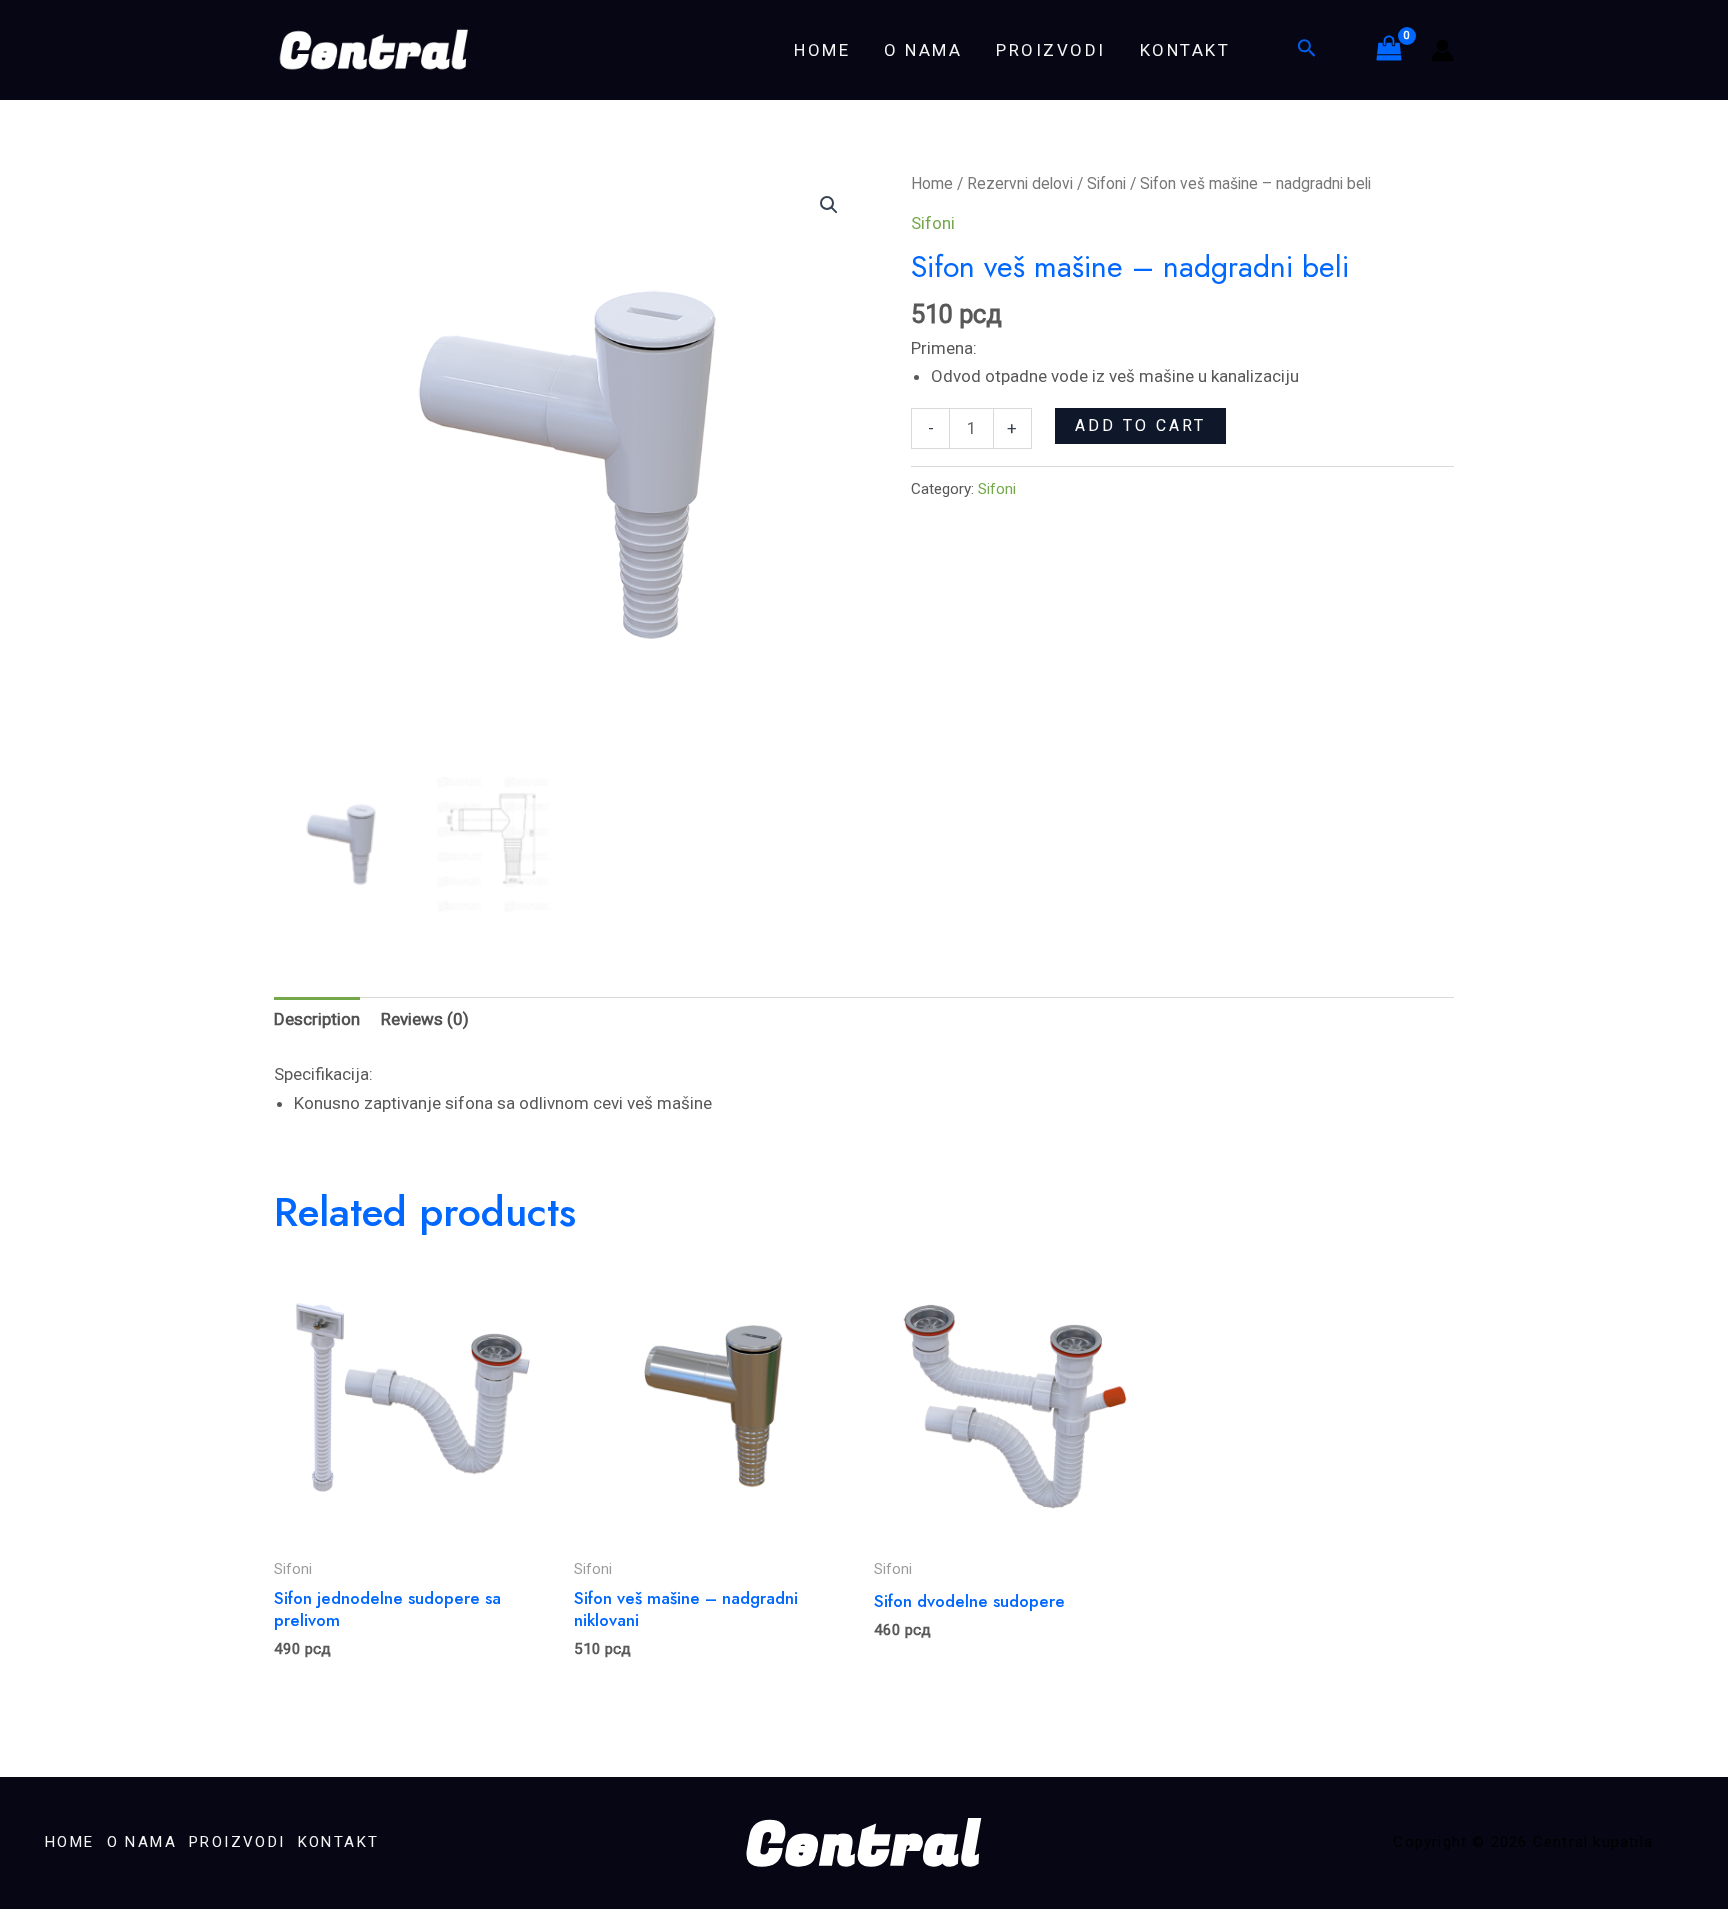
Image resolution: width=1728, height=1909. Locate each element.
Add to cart (1140, 425)
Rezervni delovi (1020, 183)
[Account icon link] (1442, 50)
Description (317, 1019)
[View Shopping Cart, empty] (1389, 50)
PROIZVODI (1051, 50)
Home (932, 183)
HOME (822, 50)
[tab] (317, 1020)
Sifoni (1106, 183)
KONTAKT (1185, 50)
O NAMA (923, 50)
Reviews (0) (425, 1019)
